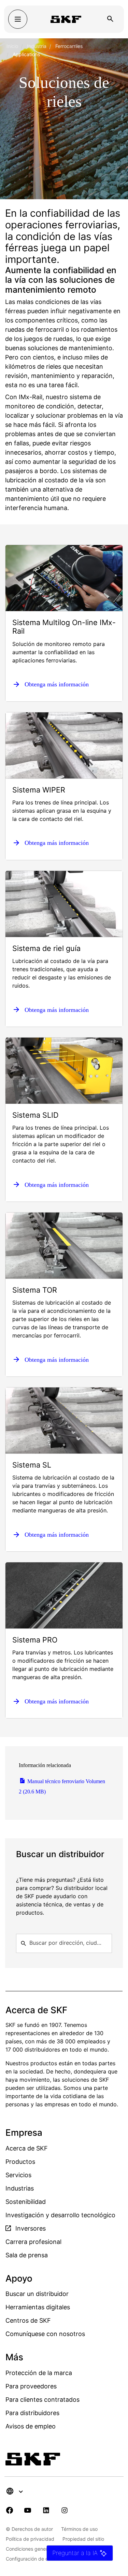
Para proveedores (31, 2386)
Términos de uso (79, 2529)
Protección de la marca (39, 2373)
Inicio (12, 46)
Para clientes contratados (42, 2400)
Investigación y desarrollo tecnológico (60, 2215)
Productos (20, 2162)
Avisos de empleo (31, 2426)
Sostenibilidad (26, 2202)
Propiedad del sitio (83, 2539)
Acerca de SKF (27, 2148)
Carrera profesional (33, 2242)
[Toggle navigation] (18, 19)
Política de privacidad (30, 2539)
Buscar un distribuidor (37, 2294)
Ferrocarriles (69, 46)
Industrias (20, 2188)
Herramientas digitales (38, 2307)
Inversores (30, 2228)
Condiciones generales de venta (42, 2549)
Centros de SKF (28, 2320)
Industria (37, 46)
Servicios (18, 2175)
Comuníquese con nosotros (45, 2334)
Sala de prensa (27, 2255)
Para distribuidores (32, 2413)
